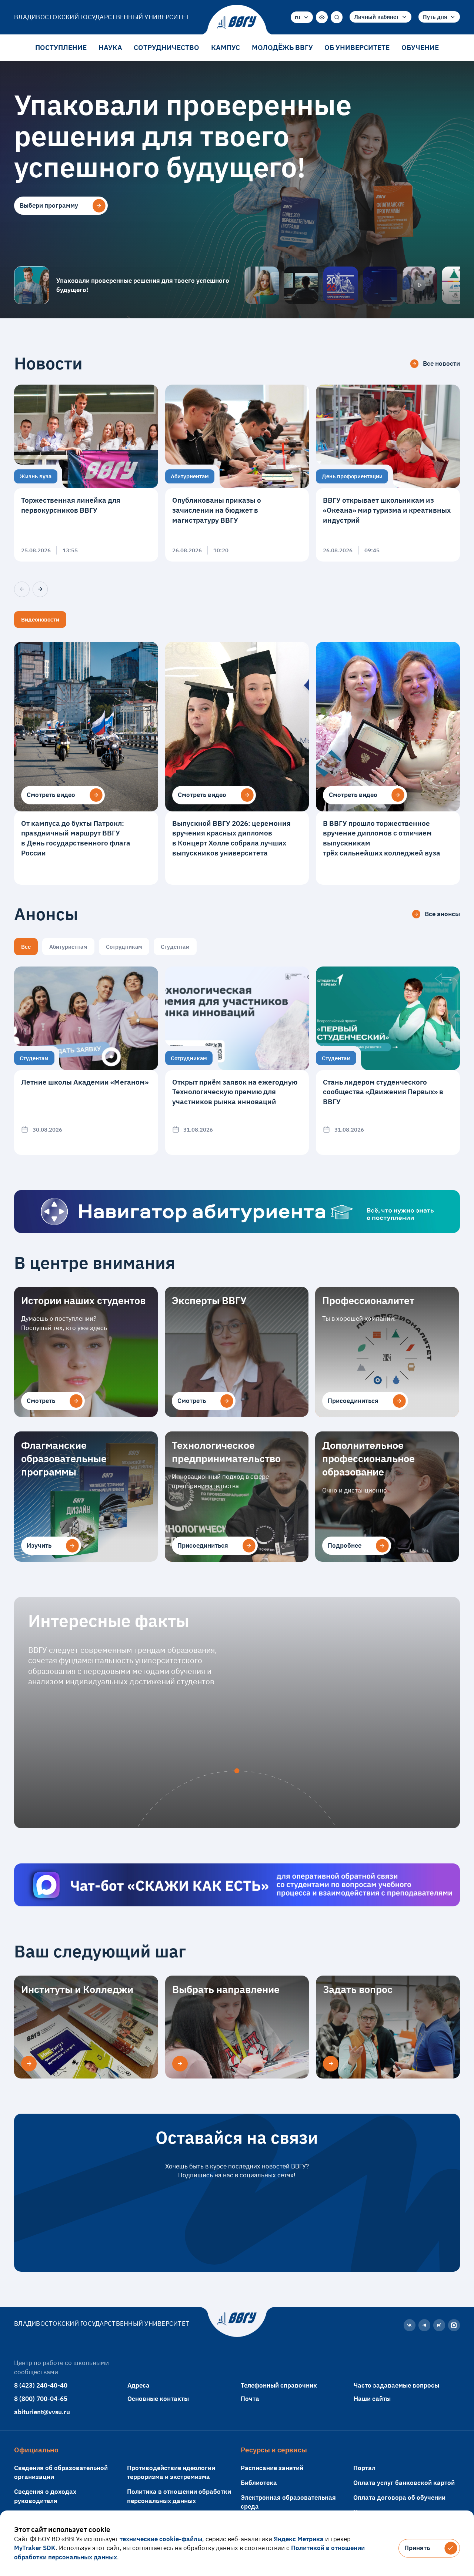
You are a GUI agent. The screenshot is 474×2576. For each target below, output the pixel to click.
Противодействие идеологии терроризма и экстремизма (171, 2472)
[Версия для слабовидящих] (322, 17)
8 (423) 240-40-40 (41, 2385)
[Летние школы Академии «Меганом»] (86, 1061)
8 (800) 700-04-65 (41, 2399)
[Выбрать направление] (180, 2064)
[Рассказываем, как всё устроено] (262, 285)
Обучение (420, 47)
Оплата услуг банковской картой (404, 2483)
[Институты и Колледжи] (29, 2064)
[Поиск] (337, 17)
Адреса (138, 2385)
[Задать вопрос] (331, 2064)
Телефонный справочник (279, 2385)
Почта (250, 2399)
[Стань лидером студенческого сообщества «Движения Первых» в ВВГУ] (388, 1061)
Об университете (357, 47)
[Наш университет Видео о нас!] (420, 285)
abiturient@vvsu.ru (42, 2412)
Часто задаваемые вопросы (396, 2385)
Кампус (226, 47)
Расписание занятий (272, 2468)
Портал (364, 2468)
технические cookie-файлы (161, 2539)
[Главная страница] (237, 23)
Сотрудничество (166, 47)
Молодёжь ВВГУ (282, 47)
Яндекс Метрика (299, 2539)
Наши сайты (372, 2399)
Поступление (61, 47)
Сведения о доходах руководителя (45, 2496)
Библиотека (259, 2483)
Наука (110, 47)
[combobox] (302, 17)
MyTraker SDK (35, 2548)
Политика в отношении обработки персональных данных (179, 2496)
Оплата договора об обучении (399, 2497)
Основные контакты (158, 2399)
